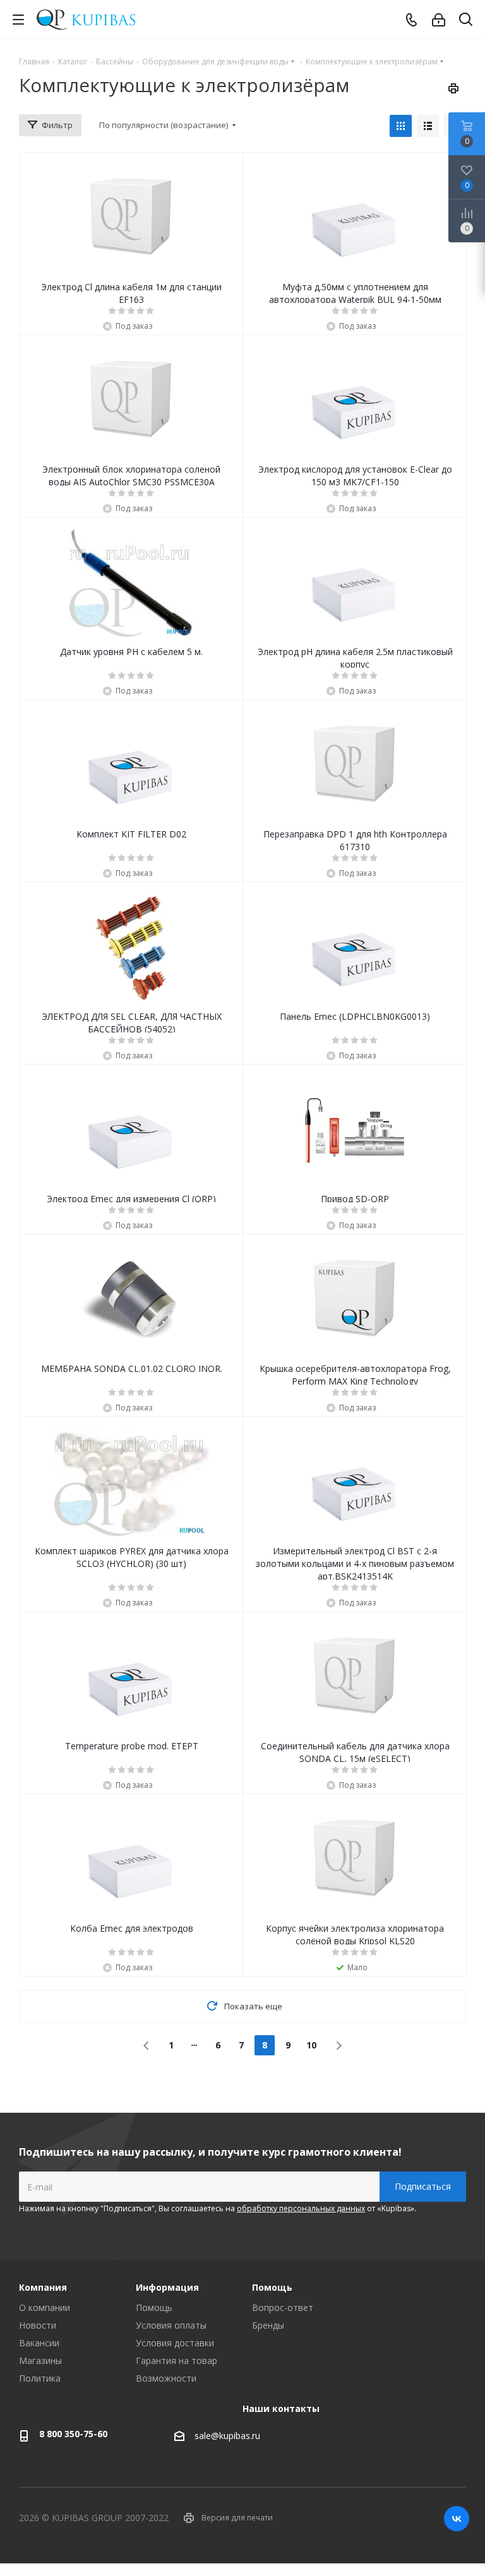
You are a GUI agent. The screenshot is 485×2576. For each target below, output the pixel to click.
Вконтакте (457, 2519)
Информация (167, 2287)
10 (311, 2045)
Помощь (154, 2307)
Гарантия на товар (177, 2360)
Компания (43, 2287)
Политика (40, 2378)
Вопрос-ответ (283, 2307)
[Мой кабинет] (439, 20)
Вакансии (39, 2343)
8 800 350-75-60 (73, 2434)
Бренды (268, 2325)
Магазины (40, 2360)
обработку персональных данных (301, 2208)
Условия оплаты (171, 2325)
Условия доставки (175, 2343)
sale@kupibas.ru (227, 2436)
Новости (38, 2325)
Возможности (166, 2378)
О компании (45, 2307)
